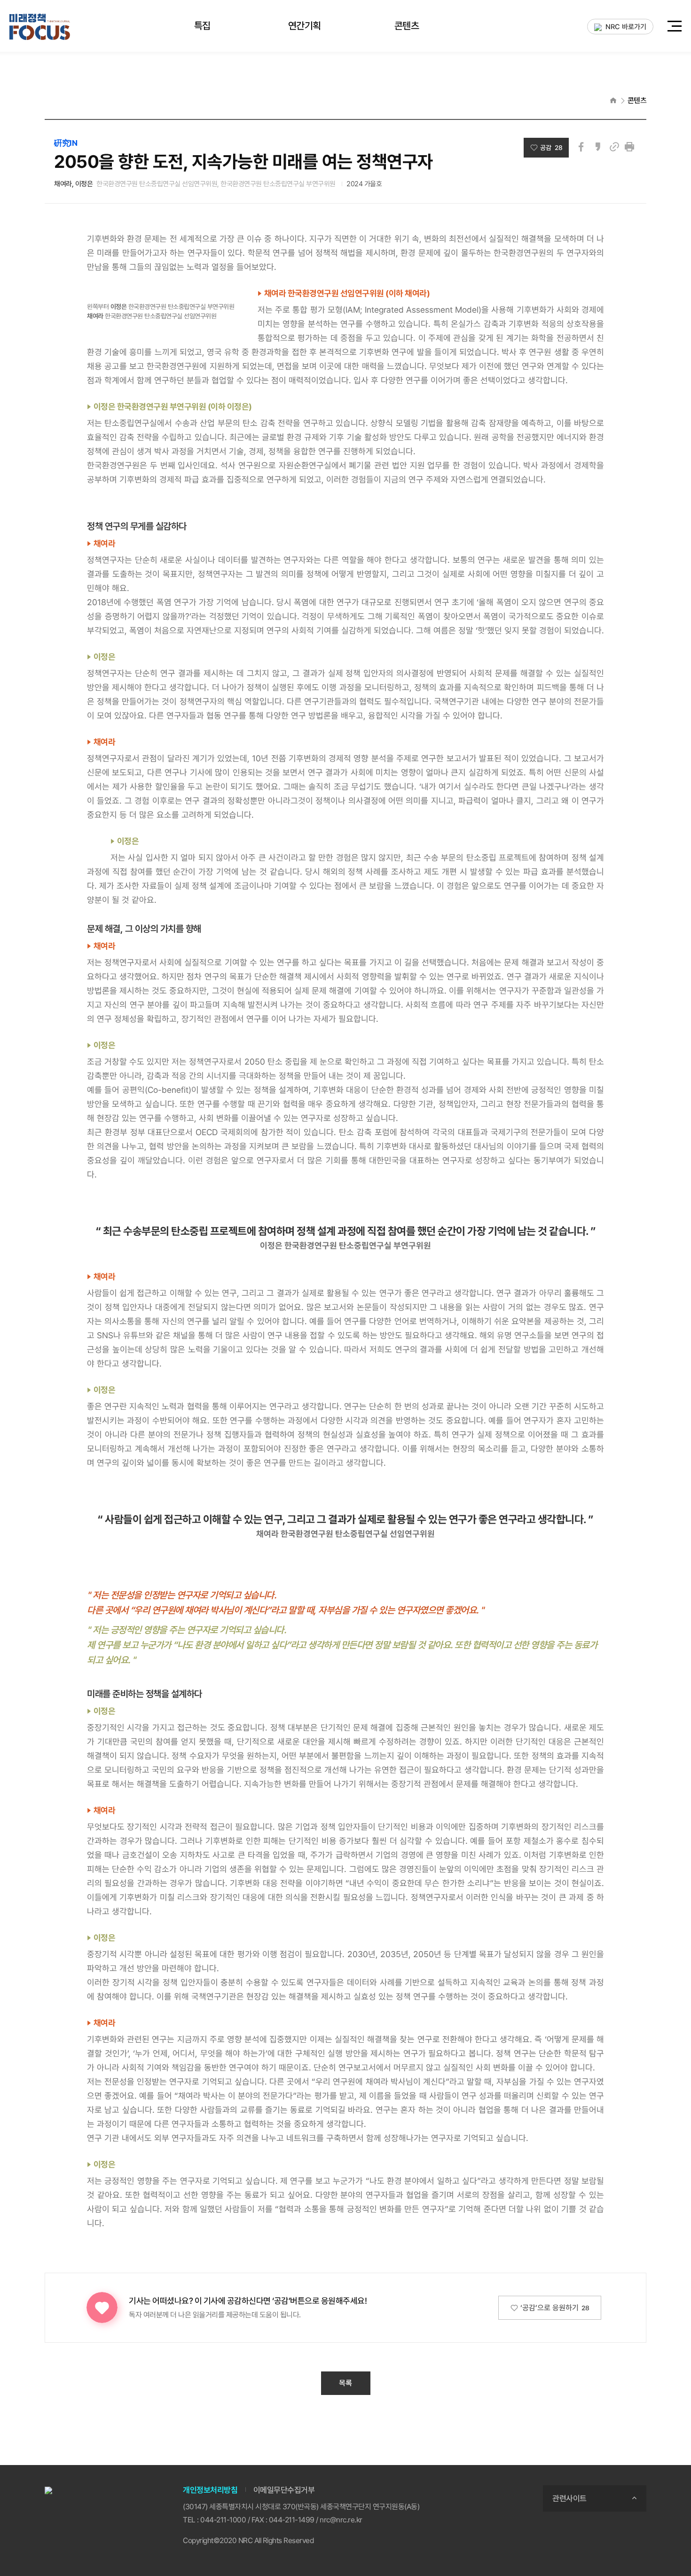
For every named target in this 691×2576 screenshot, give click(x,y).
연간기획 (305, 26)
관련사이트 (569, 2498)
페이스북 (581, 147)
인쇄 (629, 147)
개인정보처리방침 (210, 2490)
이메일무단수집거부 (284, 2490)
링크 (614, 147)
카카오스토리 (598, 147)
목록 (345, 2383)
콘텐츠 (407, 26)
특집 (202, 26)
